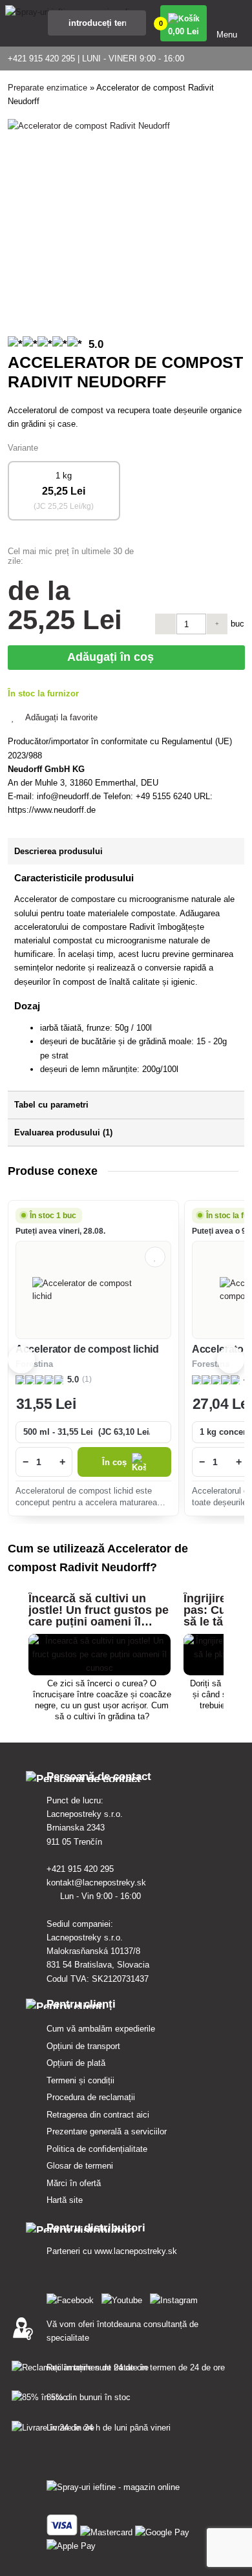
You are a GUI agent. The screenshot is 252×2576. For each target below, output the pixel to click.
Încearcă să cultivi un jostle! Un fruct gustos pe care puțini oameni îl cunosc (99, 1616)
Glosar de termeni (80, 2166)
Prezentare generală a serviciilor (107, 2131)
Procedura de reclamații (91, 2097)
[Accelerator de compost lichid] (93, 1290)
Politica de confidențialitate (97, 2149)
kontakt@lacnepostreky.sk (98, 1883)
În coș (114, 1462)
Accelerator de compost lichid (87, 1349)
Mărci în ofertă (74, 2183)
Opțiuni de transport (83, 2046)
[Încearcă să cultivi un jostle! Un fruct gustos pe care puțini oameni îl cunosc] (100, 1668)
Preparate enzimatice (47, 88)
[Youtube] (124, 2298)
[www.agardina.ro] (73, 2298)
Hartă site (65, 2200)
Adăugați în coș (114, 657)
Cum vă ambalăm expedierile (101, 2029)
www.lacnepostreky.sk (136, 2251)
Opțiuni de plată (76, 2063)
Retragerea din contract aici (98, 2115)
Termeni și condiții (80, 2080)
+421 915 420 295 (81, 1869)
